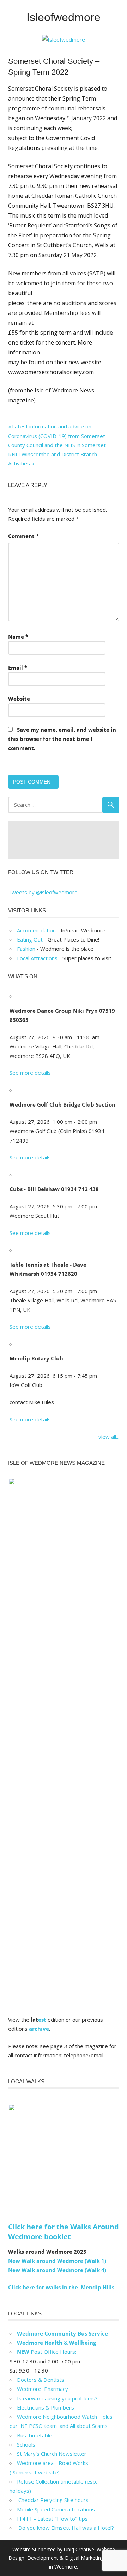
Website (19, 699)
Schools (26, 2444)
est (42, 2020)
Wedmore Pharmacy (43, 2389)
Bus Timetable (35, 2435)
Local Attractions (37, 958)
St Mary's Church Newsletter (52, 2454)
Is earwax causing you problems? (57, 2398)
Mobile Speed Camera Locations (56, 2509)
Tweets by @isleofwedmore (43, 892)
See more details (30, 1073)
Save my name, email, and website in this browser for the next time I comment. (62, 739)
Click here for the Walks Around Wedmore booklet (64, 2232)
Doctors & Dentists (41, 2380)
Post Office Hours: (47, 2352)
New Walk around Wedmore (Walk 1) (57, 2261)
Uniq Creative (79, 2549)
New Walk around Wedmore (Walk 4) (57, 2270)
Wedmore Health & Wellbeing (56, 2343)
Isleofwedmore (64, 17)
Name (18, 637)
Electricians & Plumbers (46, 2407)
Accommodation (36, 930)
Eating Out (30, 939)
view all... (109, 1437)
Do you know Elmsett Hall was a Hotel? (65, 2528)
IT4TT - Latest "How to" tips (52, 2519)
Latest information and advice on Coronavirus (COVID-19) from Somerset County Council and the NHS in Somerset (57, 436)
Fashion (26, 949)
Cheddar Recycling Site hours (57, 2500)
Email (18, 668)
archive (39, 2029)
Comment (23, 536)
